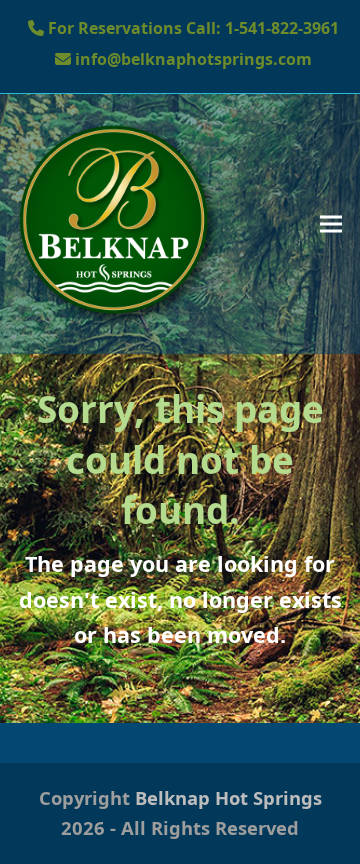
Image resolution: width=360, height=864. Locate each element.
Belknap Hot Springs (228, 797)
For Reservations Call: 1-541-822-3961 (193, 28)
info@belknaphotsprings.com (191, 59)
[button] (331, 223)
